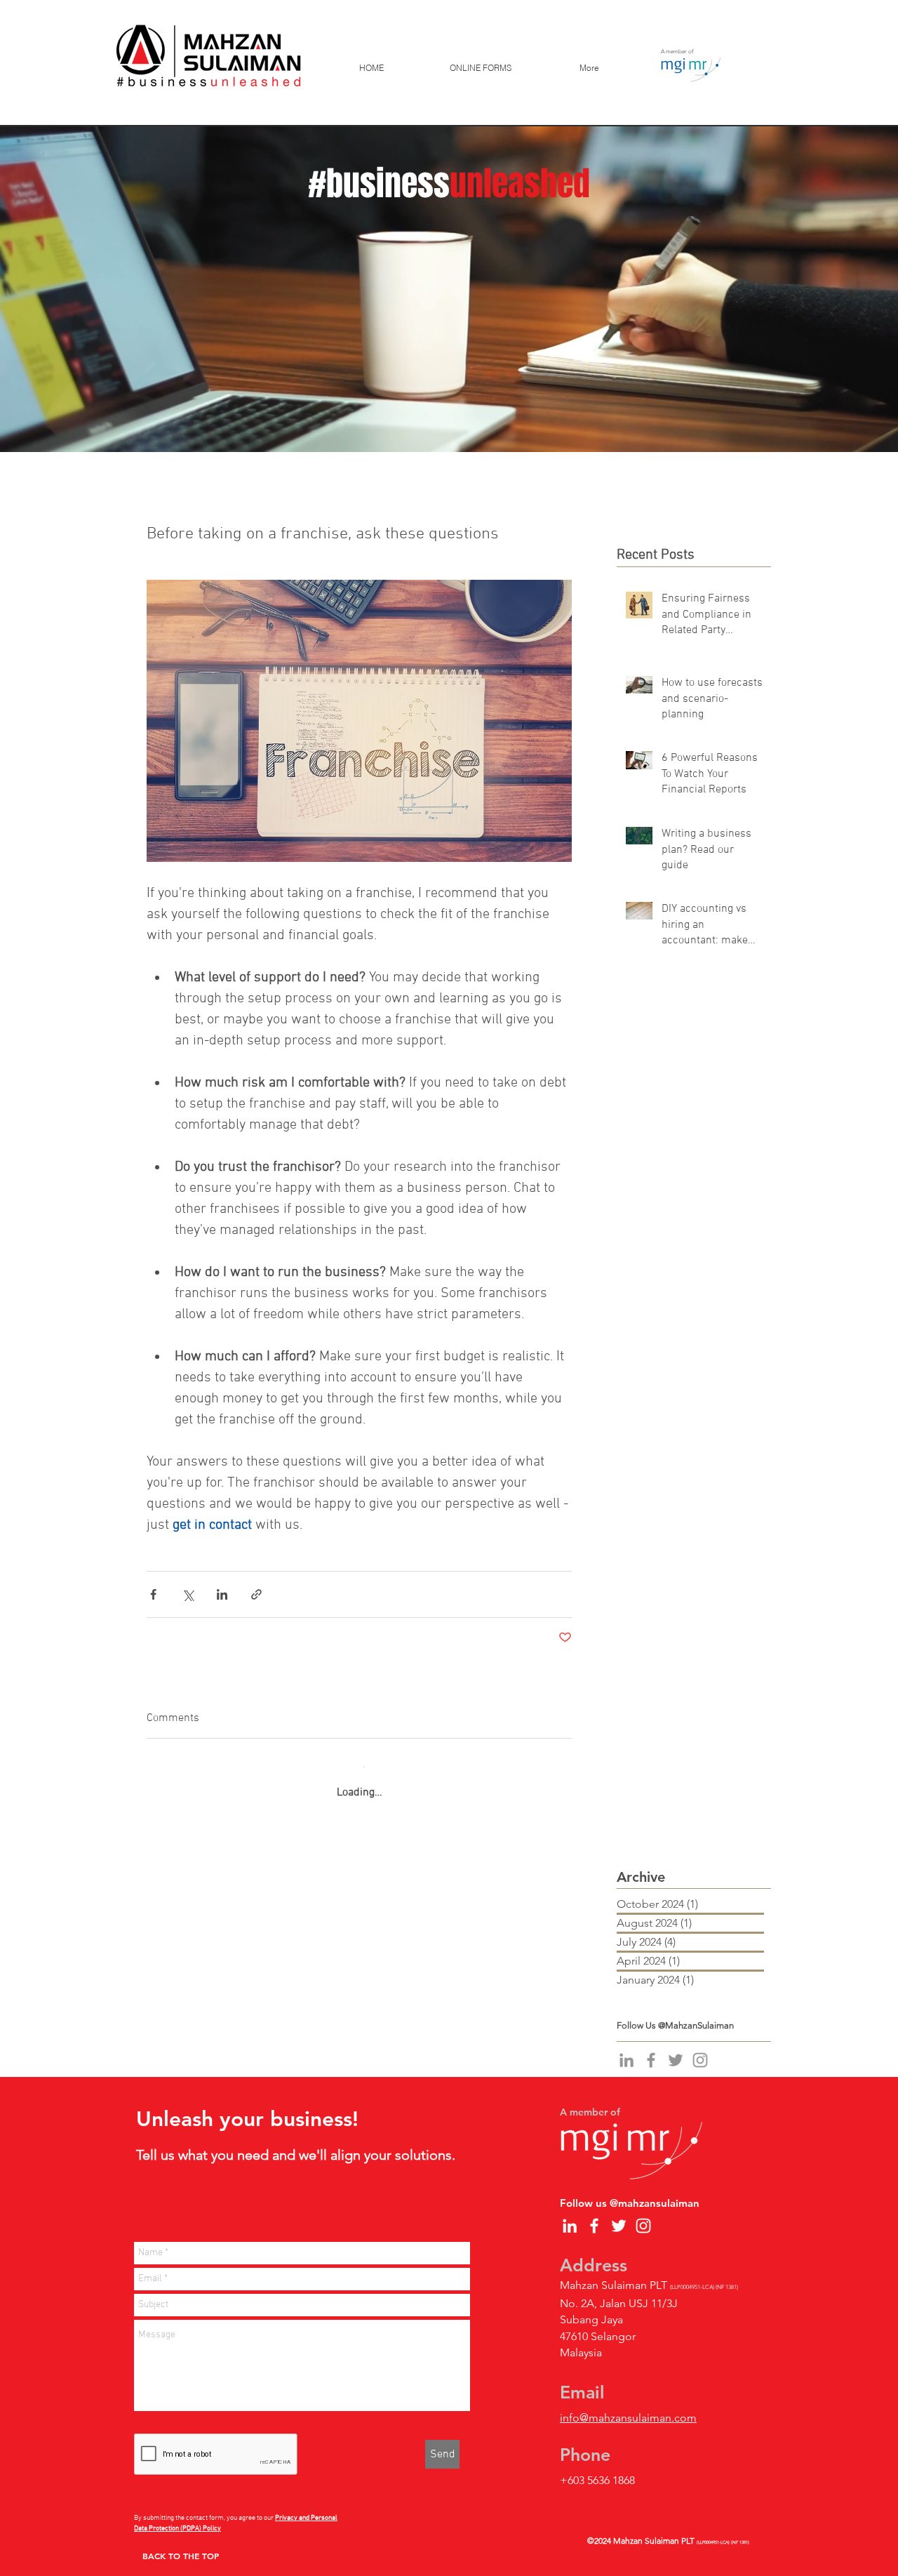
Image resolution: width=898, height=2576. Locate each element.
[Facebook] (651, 2047)
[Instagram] (700, 2047)
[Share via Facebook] (153, 1594)
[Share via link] (256, 1594)
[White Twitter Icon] (619, 2212)
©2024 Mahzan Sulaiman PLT (642, 2527)
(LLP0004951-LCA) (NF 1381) (723, 2529)
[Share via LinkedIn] (222, 1594)
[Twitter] (676, 2047)
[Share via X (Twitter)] (188, 1594)
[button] (480, 68)
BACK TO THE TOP (181, 2542)
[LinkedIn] (626, 2047)
